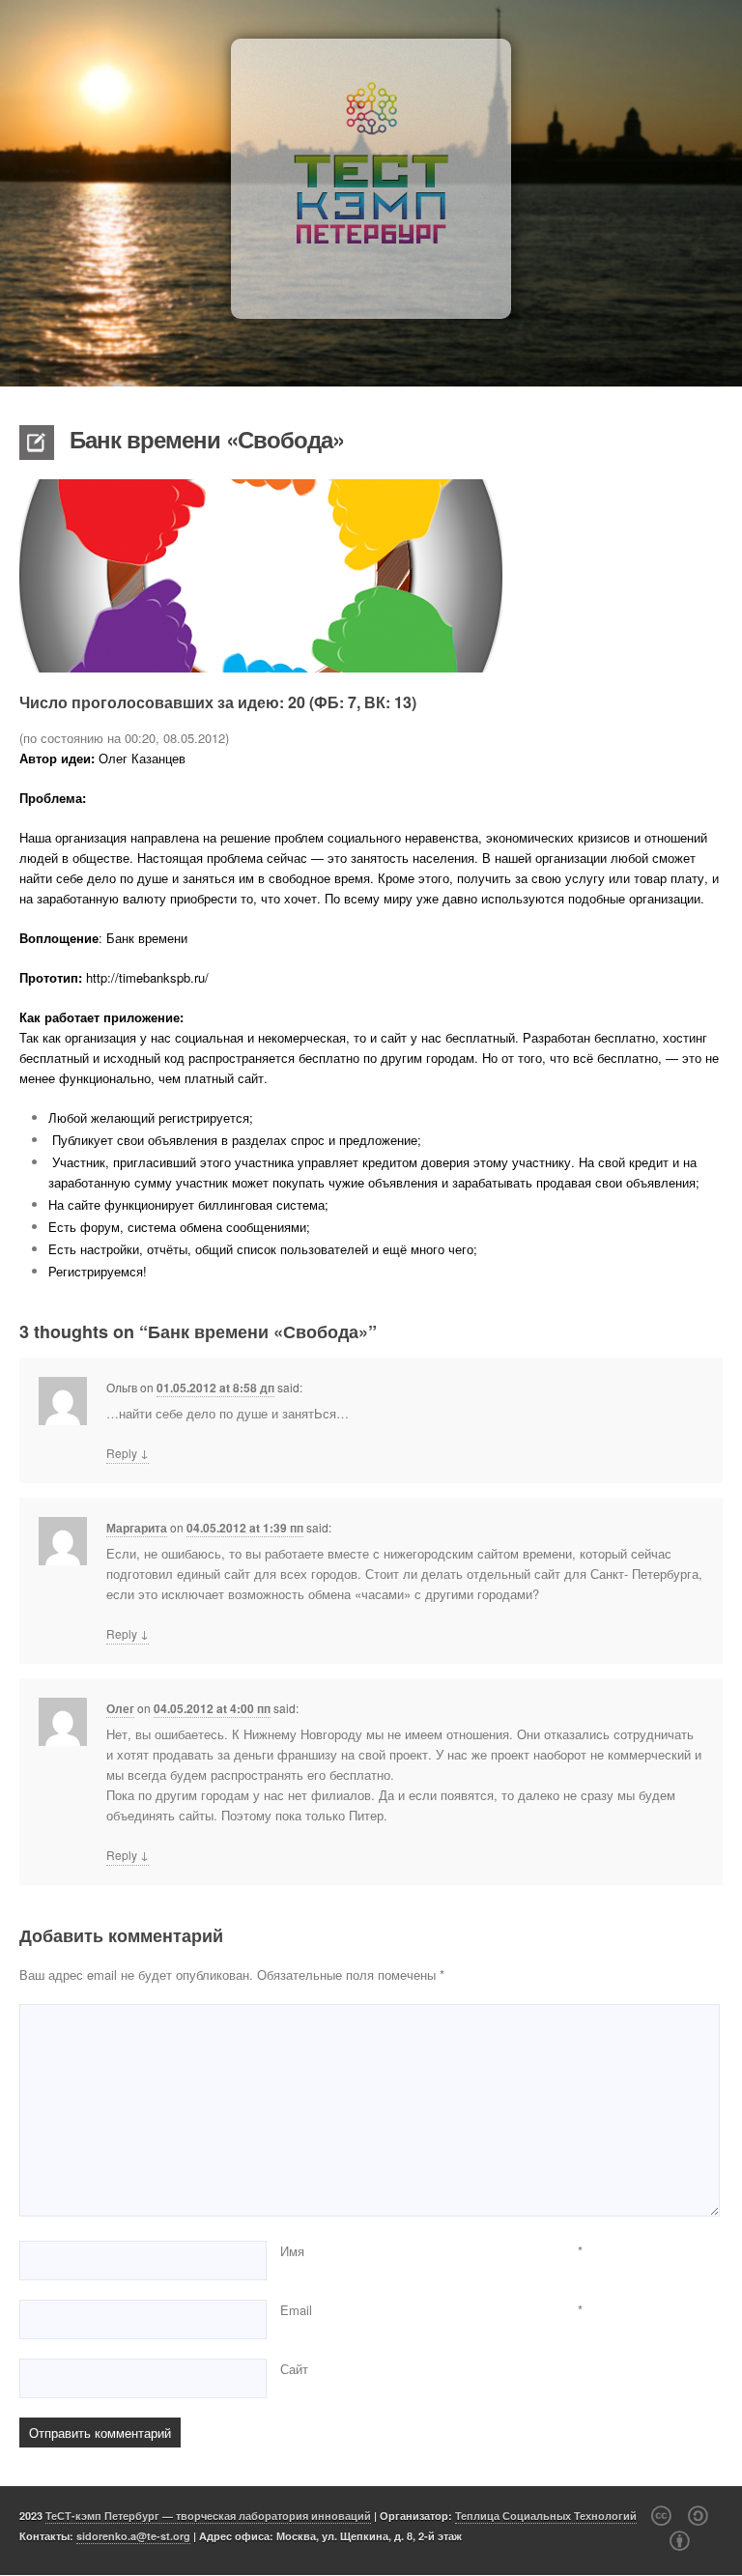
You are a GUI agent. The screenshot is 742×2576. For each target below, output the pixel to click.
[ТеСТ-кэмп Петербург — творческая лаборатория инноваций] (371, 179)
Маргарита (137, 1528)
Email (296, 2310)
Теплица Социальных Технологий (546, 2516)
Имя (292, 2251)
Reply (128, 1452)
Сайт (294, 2369)
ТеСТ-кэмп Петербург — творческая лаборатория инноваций (208, 2516)
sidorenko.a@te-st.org (133, 2536)
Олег (120, 1708)
